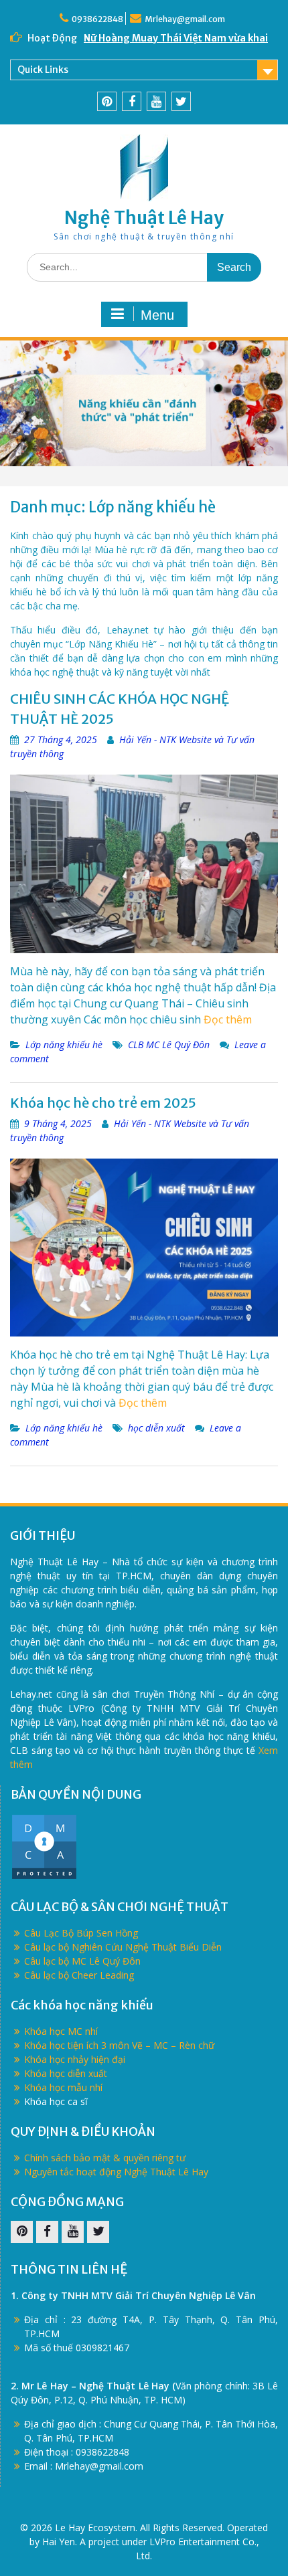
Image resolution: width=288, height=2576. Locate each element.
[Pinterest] (107, 101)
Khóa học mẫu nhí (63, 2087)
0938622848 (97, 19)
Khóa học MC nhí (61, 2031)
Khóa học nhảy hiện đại (75, 2059)
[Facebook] (132, 101)
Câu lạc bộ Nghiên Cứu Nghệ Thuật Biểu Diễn (123, 1947)
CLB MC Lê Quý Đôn (169, 1045)
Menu (157, 315)
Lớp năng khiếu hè (64, 1045)
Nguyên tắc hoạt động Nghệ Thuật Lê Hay (116, 2172)
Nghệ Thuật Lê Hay (144, 218)
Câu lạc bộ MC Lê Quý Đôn (82, 1961)
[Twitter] (181, 101)
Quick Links (43, 70)
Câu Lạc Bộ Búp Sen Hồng (81, 1933)
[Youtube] (156, 101)
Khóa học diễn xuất (66, 2073)
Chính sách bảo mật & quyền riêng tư (105, 2158)
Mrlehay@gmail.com (185, 19)
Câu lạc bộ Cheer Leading (79, 1975)
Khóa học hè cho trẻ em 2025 (103, 1103)
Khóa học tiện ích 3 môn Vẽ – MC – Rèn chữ (119, 2045)
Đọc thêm (228, 1019)
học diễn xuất (156, 1428)
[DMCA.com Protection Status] (44, 1877)
